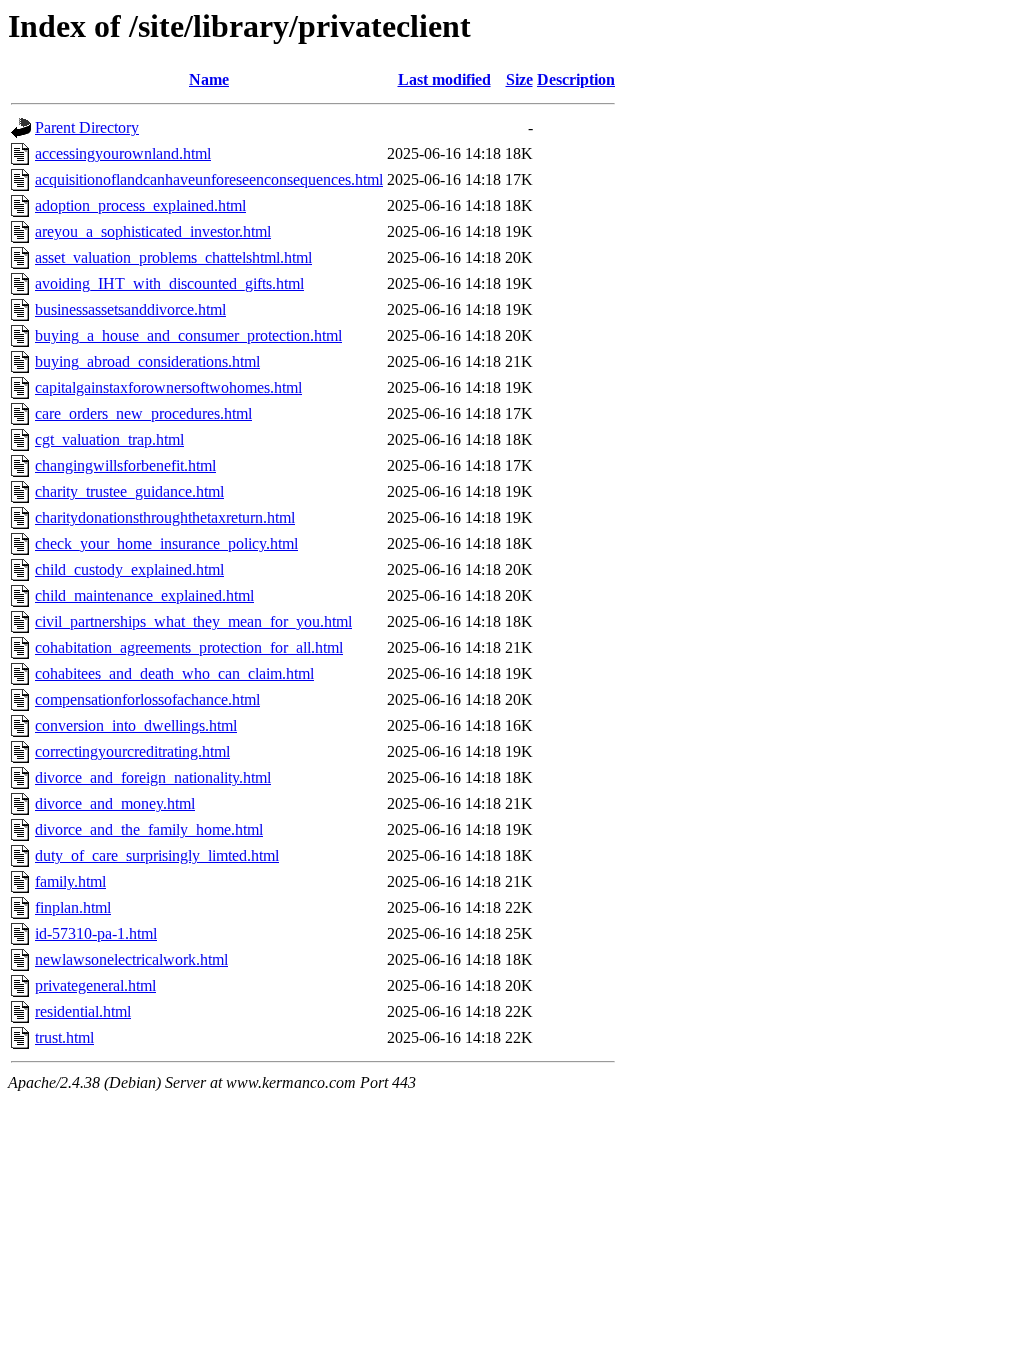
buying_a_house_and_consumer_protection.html (188, 335)
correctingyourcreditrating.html (132, 751)
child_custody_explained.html (129, 569)
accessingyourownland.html (123, 153)
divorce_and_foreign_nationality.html (153, 777)
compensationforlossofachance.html (147, 699)
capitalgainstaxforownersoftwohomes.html (168, 387)
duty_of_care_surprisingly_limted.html (157, 855)
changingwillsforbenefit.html (125, 465)
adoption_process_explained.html (140, 205)
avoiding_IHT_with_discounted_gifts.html (169, 283)
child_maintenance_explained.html (144, 595)
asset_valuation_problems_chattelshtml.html (173, 257)
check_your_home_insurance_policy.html (166, 543)
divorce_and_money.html (115, 803)
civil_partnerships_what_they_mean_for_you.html (193, 621)
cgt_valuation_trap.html (109, 439)
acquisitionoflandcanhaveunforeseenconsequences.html (209, 179)
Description (576, 79)
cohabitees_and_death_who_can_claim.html (174, 673)
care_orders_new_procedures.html (143, 413)
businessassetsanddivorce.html (130, 309)
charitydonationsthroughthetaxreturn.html (165, 517)
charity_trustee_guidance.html (129, 491)
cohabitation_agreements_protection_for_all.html (189, 647)
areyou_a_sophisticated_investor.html (153, 231)
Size (519, 79)
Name (209, 79)
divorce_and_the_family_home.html (149, 829)
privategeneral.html (95, 985)
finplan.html (73, 907)
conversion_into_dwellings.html (136, 725)
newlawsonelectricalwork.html (131, 959)
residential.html (83, 1011)
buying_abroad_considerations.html (147, 361)
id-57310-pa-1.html (96, 933)
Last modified (444, 79)
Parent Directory (87, 127)
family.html (70, 881)
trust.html (64, 1037)
